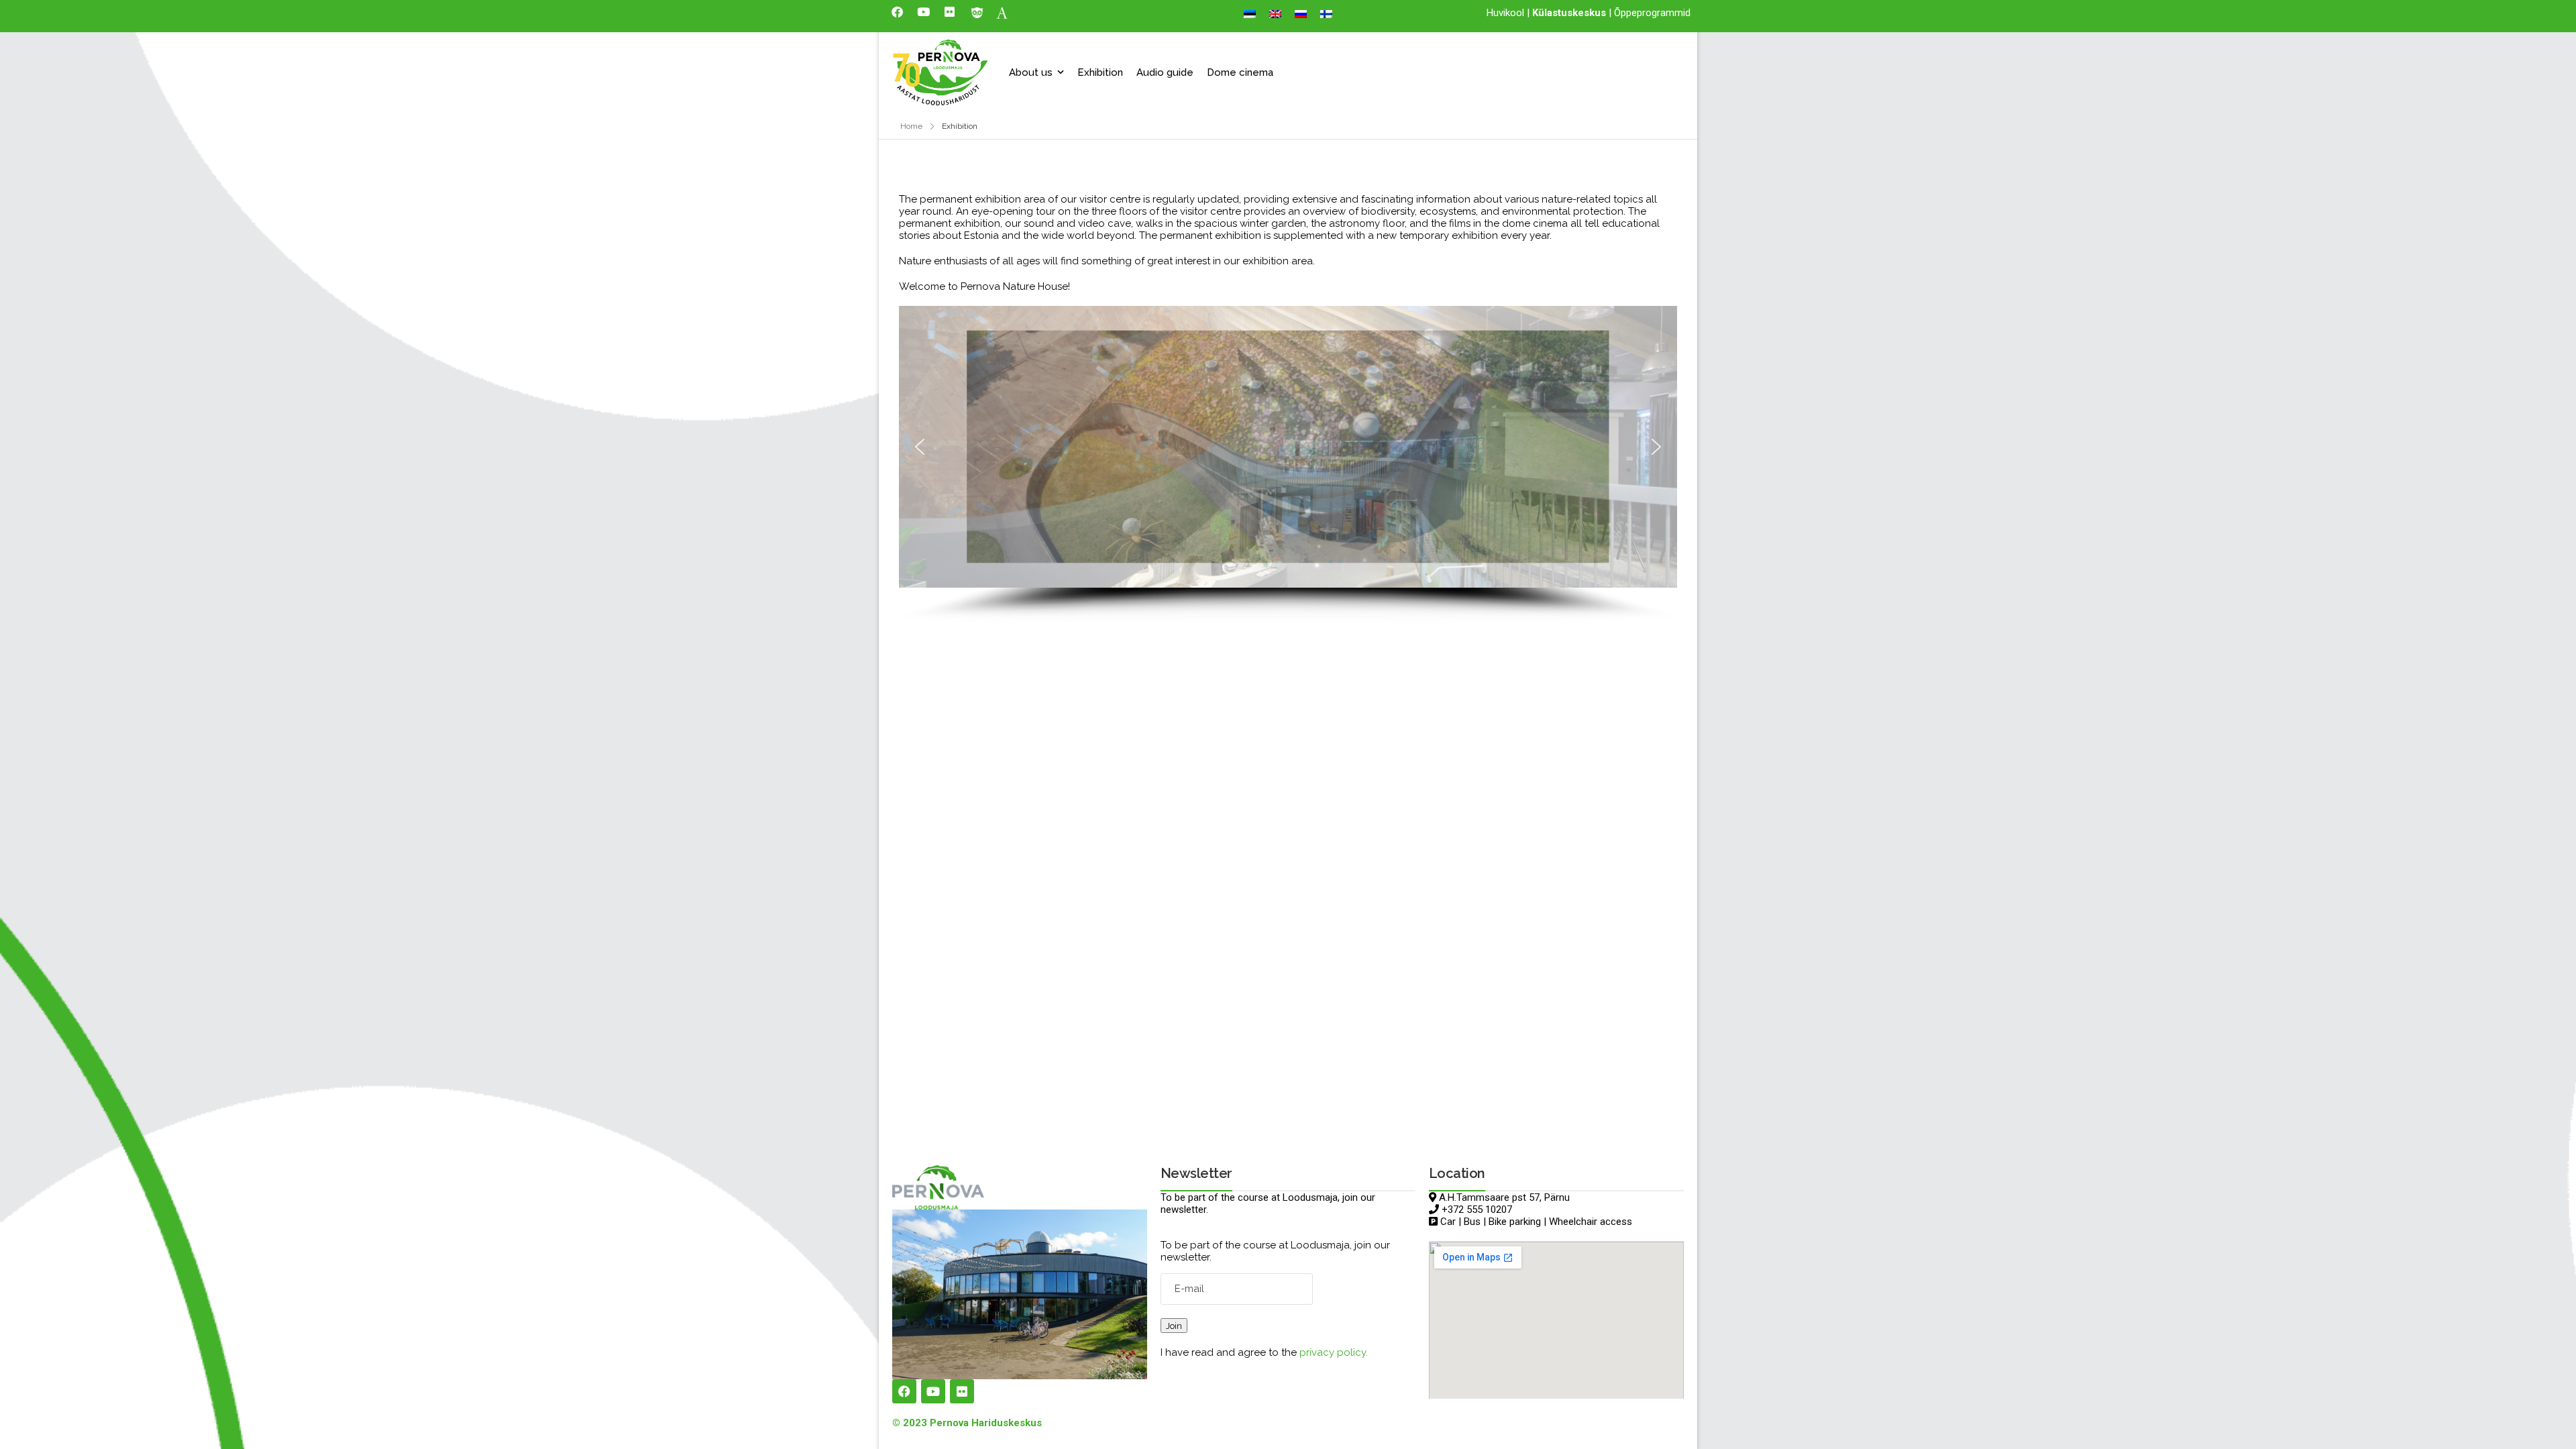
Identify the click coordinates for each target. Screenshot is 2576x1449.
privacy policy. (1334, 1352)
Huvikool (1505, 13)
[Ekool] (977, 12)
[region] (1288, 464)
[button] (920, 447)
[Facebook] (897, 11)
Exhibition (1100, 72)
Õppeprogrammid (1652, 13)
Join (1174, 1326)
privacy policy (2503, 1409)
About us (1031, 72)
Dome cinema (1240, 72)
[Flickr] (949, 11)
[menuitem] (1250, 14)
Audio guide (1165, 72)
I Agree (2227, 1408)
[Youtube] (923, 11)
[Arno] (1002, 12)
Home (911, 126)
